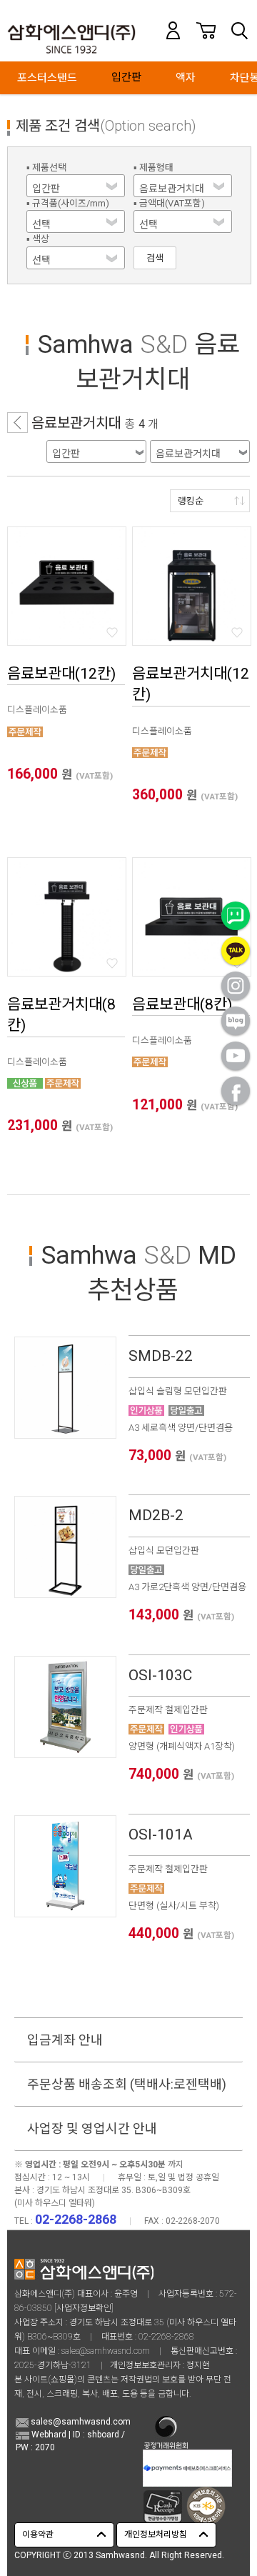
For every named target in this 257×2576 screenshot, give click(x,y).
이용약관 (38, 2535)
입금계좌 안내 (65, 2040)
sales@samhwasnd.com (106, 2351)
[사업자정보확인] (84, 2308)
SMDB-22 (161, 1356)
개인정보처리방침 (156, 2535)
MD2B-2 (156, 1515)
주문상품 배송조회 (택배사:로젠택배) (127, 2084)
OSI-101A (161, 1834)
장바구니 (206, 30)
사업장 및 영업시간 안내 (92, 2128)
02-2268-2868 (166, 2337)
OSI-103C (160, 1675)
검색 (239, 30)
